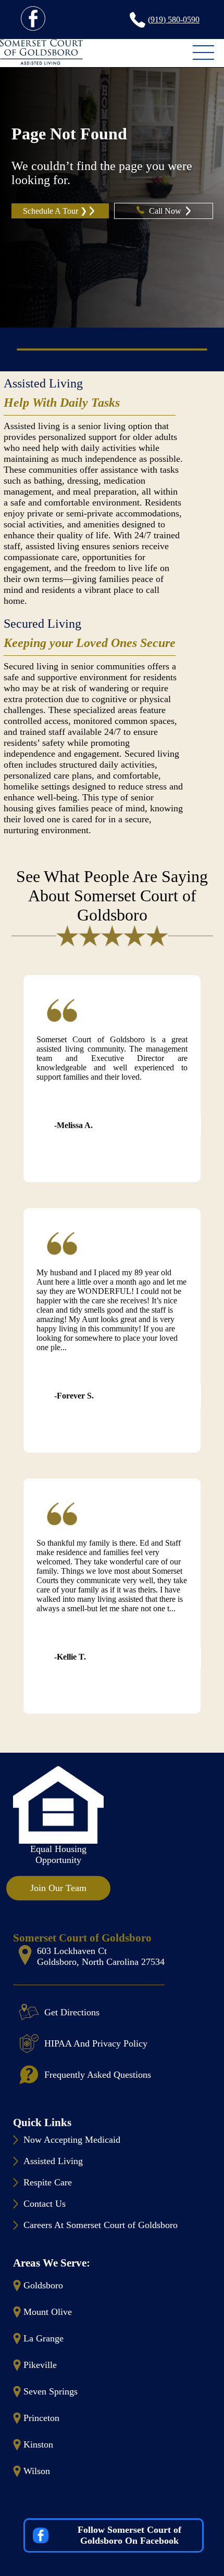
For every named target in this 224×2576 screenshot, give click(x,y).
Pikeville (40, 2365)
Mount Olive (48, 2312)
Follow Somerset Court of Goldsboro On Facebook (129, 2535)
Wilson (37, 2471)
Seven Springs (51, 2391)
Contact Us (45, 2204)
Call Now (166, 211)
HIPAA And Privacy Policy (96, 2043)
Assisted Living (43, 383)
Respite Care (48, 2182)
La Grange (43, 2338)
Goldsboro (43, 2285)
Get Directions (72, 2012)
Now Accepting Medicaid (72, 2140)
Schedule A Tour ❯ (55, 211)
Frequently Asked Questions (98, 2075)
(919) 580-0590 (174, 20)
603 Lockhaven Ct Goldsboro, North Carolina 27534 (101, 1956)
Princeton (41, 2418)
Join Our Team (58, 1888)
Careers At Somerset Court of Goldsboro (101, 2225)
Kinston (38, 2444)
